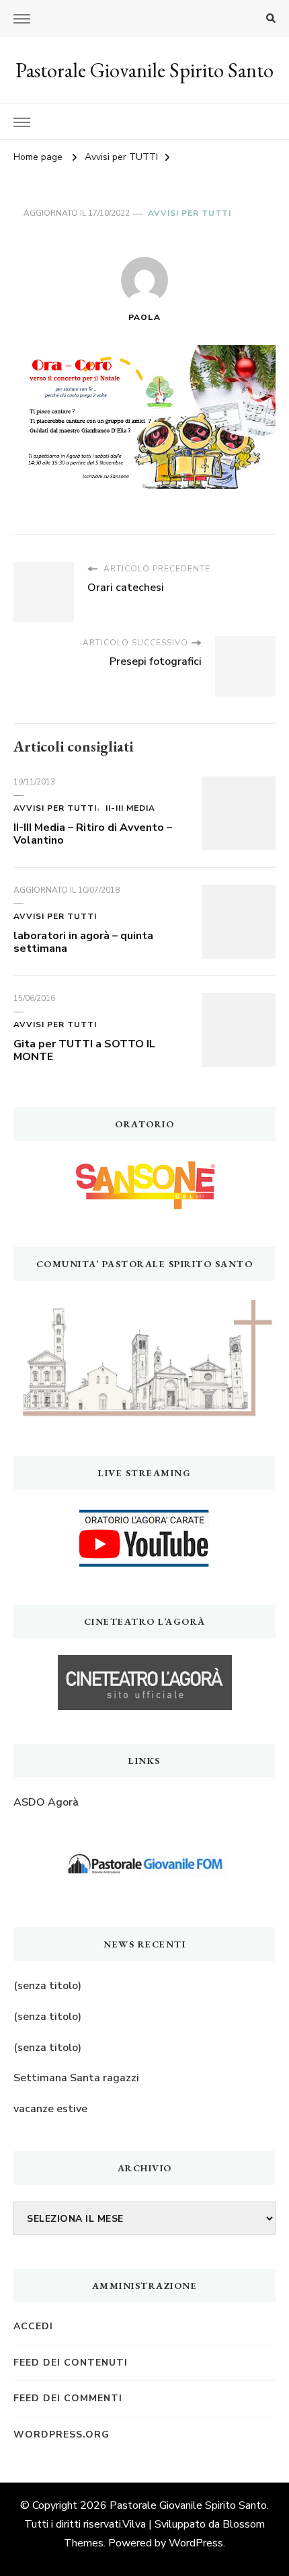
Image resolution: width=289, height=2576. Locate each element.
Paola (144, 317)
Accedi (33, 2326)
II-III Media (130, 808)
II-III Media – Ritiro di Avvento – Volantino (93, 834)
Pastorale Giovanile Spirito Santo (144, 70)
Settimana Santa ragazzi (76, 2078)
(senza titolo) (47, 1986)
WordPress (196, 2543)
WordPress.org (61, 2434)
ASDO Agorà (46, 1802)
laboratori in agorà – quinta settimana (83, 942)
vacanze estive (50, 2109)
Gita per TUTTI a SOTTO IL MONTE (84, 1051)
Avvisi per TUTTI (190, 213)
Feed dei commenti (68, 2398)
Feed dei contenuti (71, 2363)
